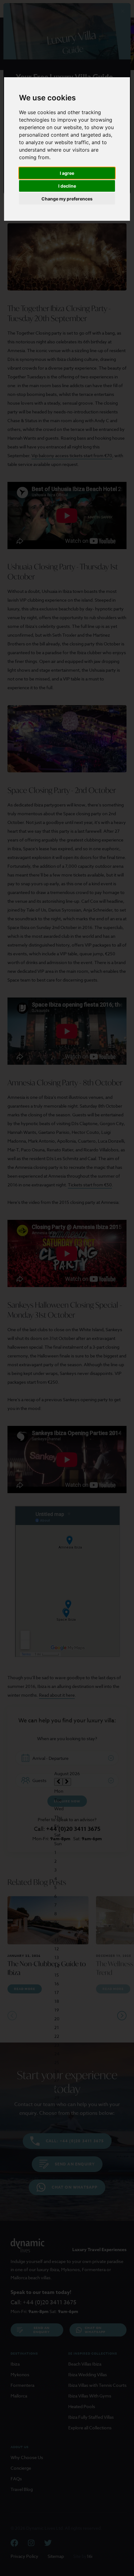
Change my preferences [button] (67, 199)
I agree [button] (67, 173)
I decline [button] (67, 186)
